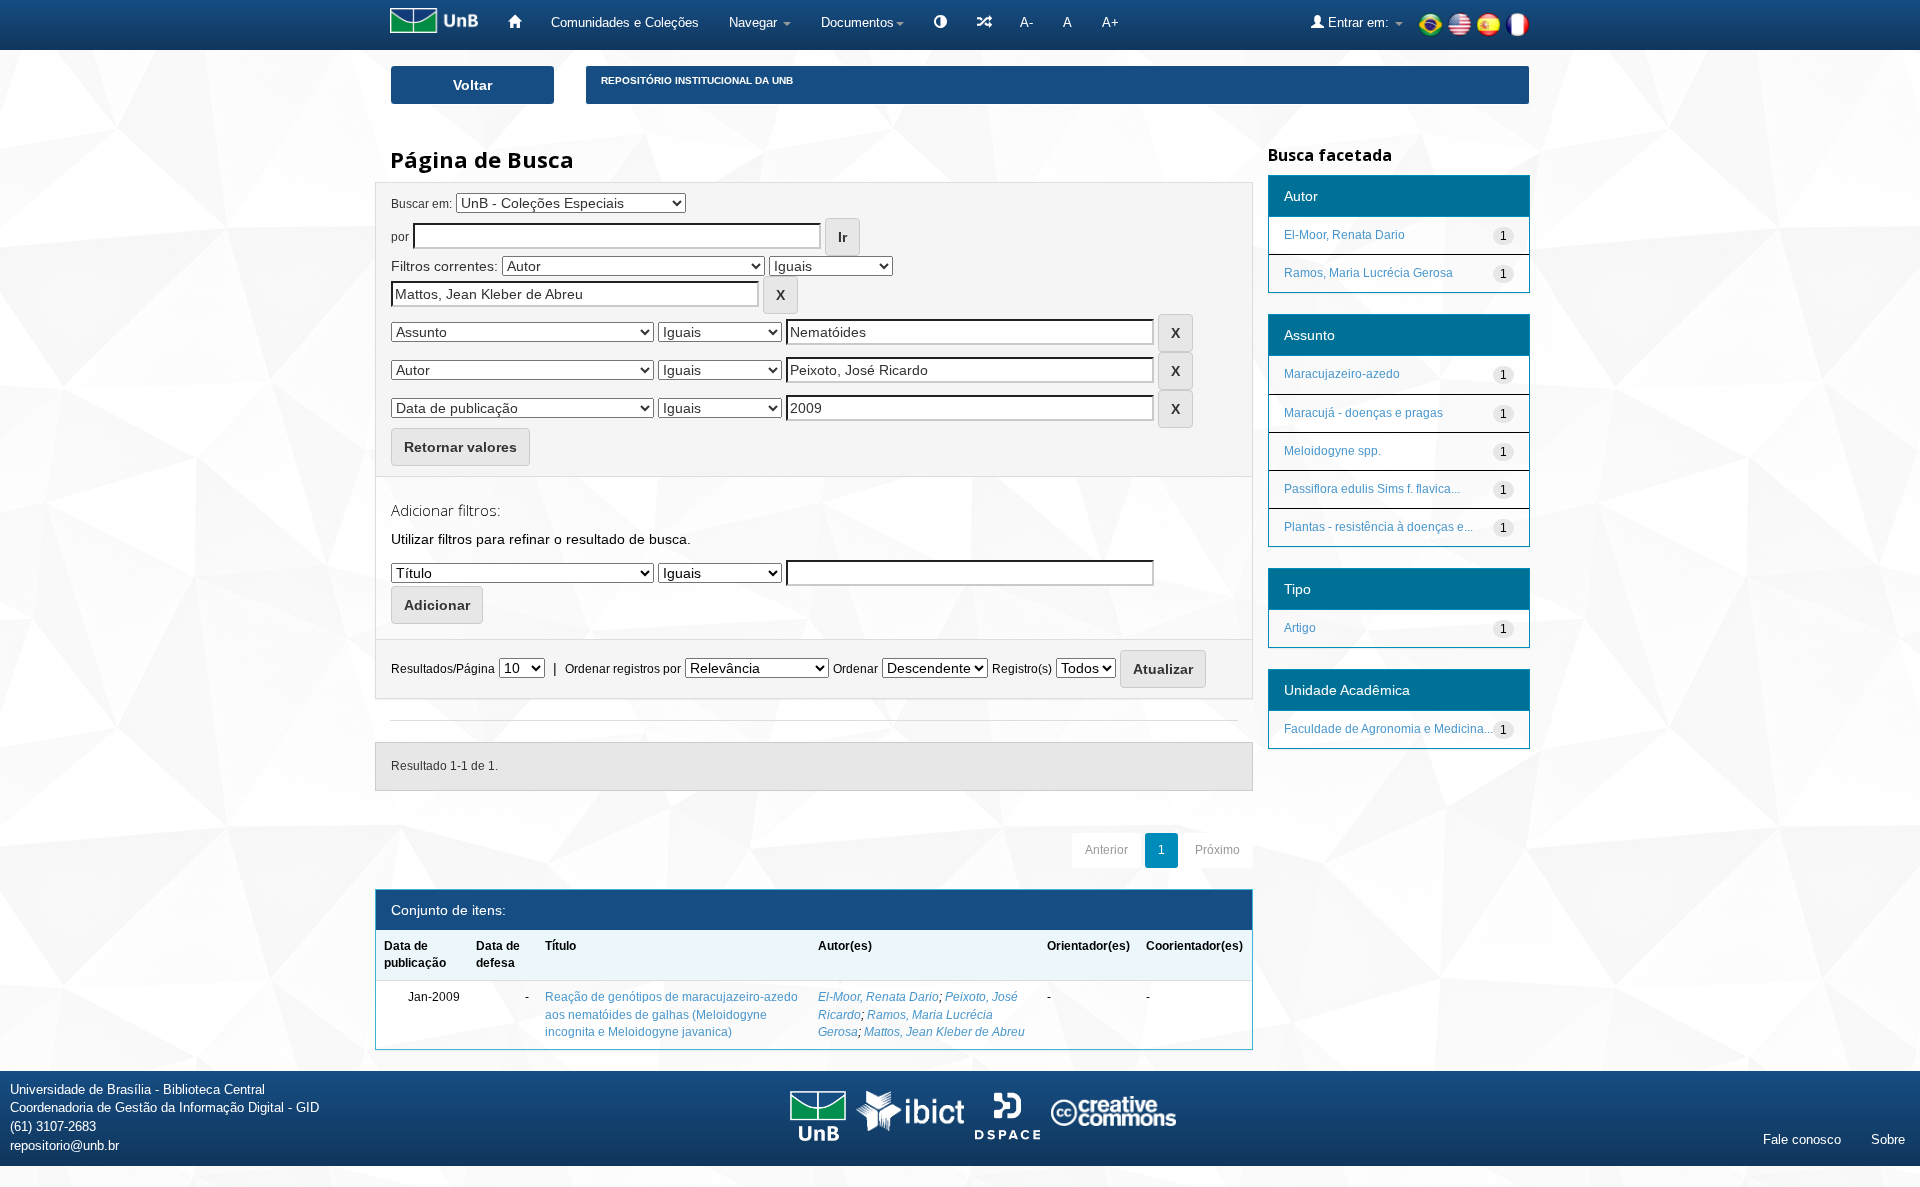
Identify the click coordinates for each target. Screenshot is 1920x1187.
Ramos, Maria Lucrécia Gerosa (1368, 273)
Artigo (1300, 628)
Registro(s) (1022, 669)
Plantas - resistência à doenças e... (1378, 527)
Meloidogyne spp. (1332, 451)
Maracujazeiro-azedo (1342, 374)
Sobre (1888, 1139)
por (400, 237)
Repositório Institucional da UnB (697, 80)
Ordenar (855, 669)
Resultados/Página (443, 669)
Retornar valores (460, 447)
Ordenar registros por (623, 669)
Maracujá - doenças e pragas (1363, 413)
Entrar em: (1358, 22)
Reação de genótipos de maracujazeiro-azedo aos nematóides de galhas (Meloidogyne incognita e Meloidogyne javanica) (671, 1014)
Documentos (857, 22)
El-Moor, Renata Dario (878, 997)
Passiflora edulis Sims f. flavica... (1372, 489)
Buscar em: (421, 204)
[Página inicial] (514, 22)
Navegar (755, 22)
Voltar (472, 85)
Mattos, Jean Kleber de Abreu (944, 1032)
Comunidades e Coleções (625, 22)
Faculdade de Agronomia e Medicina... (1388, 729)
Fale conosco (1802, 1139)
